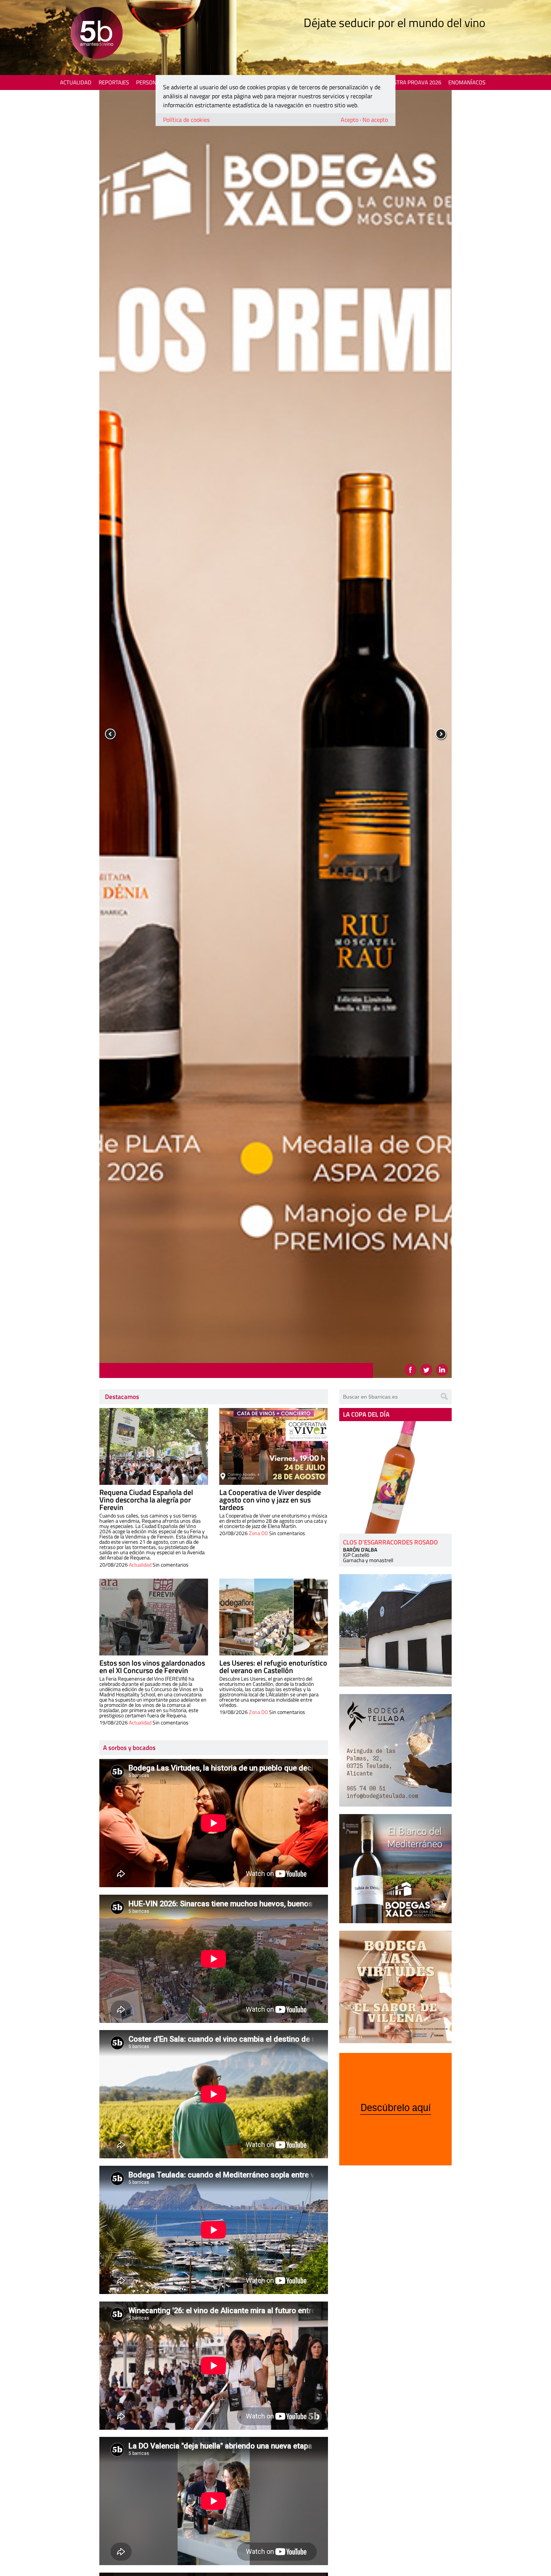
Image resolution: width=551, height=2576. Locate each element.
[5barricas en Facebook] (410, 1370)
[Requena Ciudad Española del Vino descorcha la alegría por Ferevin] (154, 1446)
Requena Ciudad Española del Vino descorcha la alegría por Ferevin (146, 1500)
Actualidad (76, 82)
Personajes (152, 82)
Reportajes (114, 82)
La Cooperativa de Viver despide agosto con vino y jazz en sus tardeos (270, 1500)
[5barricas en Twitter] (426, 1370)
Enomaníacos (467, 82)
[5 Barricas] (97, 34)
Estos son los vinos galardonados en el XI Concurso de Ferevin (152, 1667)
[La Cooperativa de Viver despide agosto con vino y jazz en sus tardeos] (274, 1446)
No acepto (375, 120)
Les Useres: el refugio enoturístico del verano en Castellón (273, 1667)
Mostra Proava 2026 (413, 82)
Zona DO (258, 1533)
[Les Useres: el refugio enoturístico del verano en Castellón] (274, 1617)
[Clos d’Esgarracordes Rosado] (395, 1477)
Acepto (350, 120)
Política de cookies (186, 120)
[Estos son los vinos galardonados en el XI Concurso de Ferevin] (154, 1617)
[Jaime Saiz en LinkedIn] (442, 1370)
